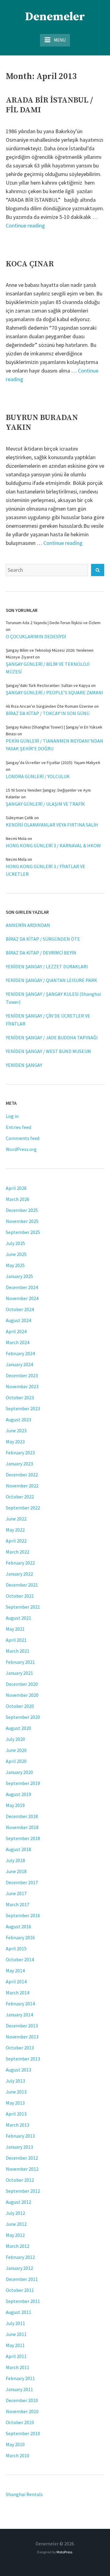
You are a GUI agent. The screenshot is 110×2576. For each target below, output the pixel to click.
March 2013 (18, 2125)
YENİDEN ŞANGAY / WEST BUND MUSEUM (48, 1051)
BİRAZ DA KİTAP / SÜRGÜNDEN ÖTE (43, 939)
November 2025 (22, 1221)
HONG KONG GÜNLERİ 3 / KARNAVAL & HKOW (53, 846)
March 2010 (18, 2455)
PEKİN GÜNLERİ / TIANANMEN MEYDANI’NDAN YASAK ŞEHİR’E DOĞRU (55, 745)
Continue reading (25, 225)
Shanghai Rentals (24, 2494)
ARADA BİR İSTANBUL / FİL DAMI (49, 105)
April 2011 (16, 2356)
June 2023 (16, 1430)
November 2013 (22, 2037)
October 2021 (20, 1596)
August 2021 (18, 1618)
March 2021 (18, 1651)
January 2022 (19, 1574)
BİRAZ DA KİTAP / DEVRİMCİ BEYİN (41, 953)
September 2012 (23, 2191)
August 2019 (18, 1794)
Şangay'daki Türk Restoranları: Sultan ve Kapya (48, 685)
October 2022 (20, 1497)
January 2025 (19, 1276)
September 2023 (23, 1408)
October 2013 (20, 2048)
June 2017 (16, 1893)
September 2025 (23, 1232)
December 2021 (22, 1585)
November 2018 (22, 1827)
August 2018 (18, 1849)
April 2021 (16, 1640)
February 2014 (20, 2004)
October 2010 (20, 2422)
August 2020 (18, 1728)
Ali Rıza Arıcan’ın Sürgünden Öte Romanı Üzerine (50, 706)
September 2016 (23, 1915)
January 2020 (19, 1772)
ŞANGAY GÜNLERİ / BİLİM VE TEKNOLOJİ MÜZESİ (48, 668)
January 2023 (19, 1464)
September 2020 (23, 1717)
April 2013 (16, 2114)
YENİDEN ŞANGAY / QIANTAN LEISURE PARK (51, 980)
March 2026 (18, 1199)
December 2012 (22, 2158)
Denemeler (55, 17)
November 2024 (22, 1298)
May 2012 (15, 2235)
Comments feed (23, 1138)
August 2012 (18, 2202)
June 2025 (16, 1254)
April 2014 (16, 1982)
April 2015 (16, 1948)
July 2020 (15, 1739)
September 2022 (23, 1508)
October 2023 (20, 1397)
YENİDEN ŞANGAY (24, 1065)
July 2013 (15, 2081)
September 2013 (23, 2059)
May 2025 (15, 1265)
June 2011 (16, 2334)
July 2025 (15, 1243)
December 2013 (22, 2026)
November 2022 (22, 1486)
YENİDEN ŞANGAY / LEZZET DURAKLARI (47, 966)
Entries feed (18, 1127)
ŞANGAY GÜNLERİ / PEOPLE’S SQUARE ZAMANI (55, 692)
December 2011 (22, 2279)
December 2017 (22, 1882)
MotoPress (64, 2552)
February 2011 (20, 2378)
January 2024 (19, 1364)
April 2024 (16, 1331)
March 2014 (18, 1993)
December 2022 (22, 1475)
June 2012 (16, 2224)
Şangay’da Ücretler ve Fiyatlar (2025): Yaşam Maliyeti (53, 763)
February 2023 (20, 1453)
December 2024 (22, 1287)
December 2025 (22, 1210)
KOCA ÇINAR (30, 264)
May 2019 (15, 1805)
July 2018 (15, 1860)
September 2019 (23, 1783)
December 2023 (22, 1375)
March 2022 (18, 1552)
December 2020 (22, 1684)
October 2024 (20, 1309)
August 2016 (18, 1926)
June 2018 (16, 1871)
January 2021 (19, 1673)
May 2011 (15, 2345)
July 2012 (15, 2213)
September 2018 (23, 1838)
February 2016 (20, 1937)
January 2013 (19, 2147)
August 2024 (18, 1320)
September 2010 (23, 2433)
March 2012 (18, 2246)
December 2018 (22, 1816)
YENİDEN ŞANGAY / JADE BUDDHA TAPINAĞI (52, 1037)
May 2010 (15, 2444)
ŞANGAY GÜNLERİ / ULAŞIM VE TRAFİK (45, 804)
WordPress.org (21, 1149)
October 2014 (20, 1959)
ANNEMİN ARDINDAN (28, 925)
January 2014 (19, 2015)
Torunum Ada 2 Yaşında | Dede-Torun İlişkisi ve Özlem (53, 623)
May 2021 (15, 1629)
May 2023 (15, 1442)
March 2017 (18, 1904)
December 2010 (22, 2400)
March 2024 (18, 1342)
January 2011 (19, 2389)
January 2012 (19, 2268)
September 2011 (23, 2301)
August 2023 (18, 1419)
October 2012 (20, 2180)
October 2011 (20, 2290)
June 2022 (16, 1519)
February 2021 (20, 1662)
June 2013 (16, 2092)
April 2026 (16, 1188)
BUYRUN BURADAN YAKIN (42, 423)
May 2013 (15, 2103)
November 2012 (22, 2169)
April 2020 (16, 1761)
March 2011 (18, 2367)
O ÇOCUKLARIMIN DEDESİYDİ (36, 636)
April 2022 (16, 1541)
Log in (12, 1116)
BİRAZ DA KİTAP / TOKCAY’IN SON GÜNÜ (48, 713)
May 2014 (15, 1970)
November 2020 (22, 1695)
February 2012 (20, 2257)
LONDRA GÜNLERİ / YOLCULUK (38, 776)
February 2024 (20, 1353)
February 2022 (20, 1563)
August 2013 (18, 2070)
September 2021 (23, 1607)
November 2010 (22, 2411)
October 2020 (20, 1706)
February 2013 (20, 2136)
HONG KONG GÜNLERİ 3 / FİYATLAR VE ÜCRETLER (46, 870)
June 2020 (16, 1750)
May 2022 (15, 1530)
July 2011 (15, 2323)
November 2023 (22, 1386)
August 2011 (18, 2312)
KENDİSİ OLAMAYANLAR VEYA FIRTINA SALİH (52, 825)
